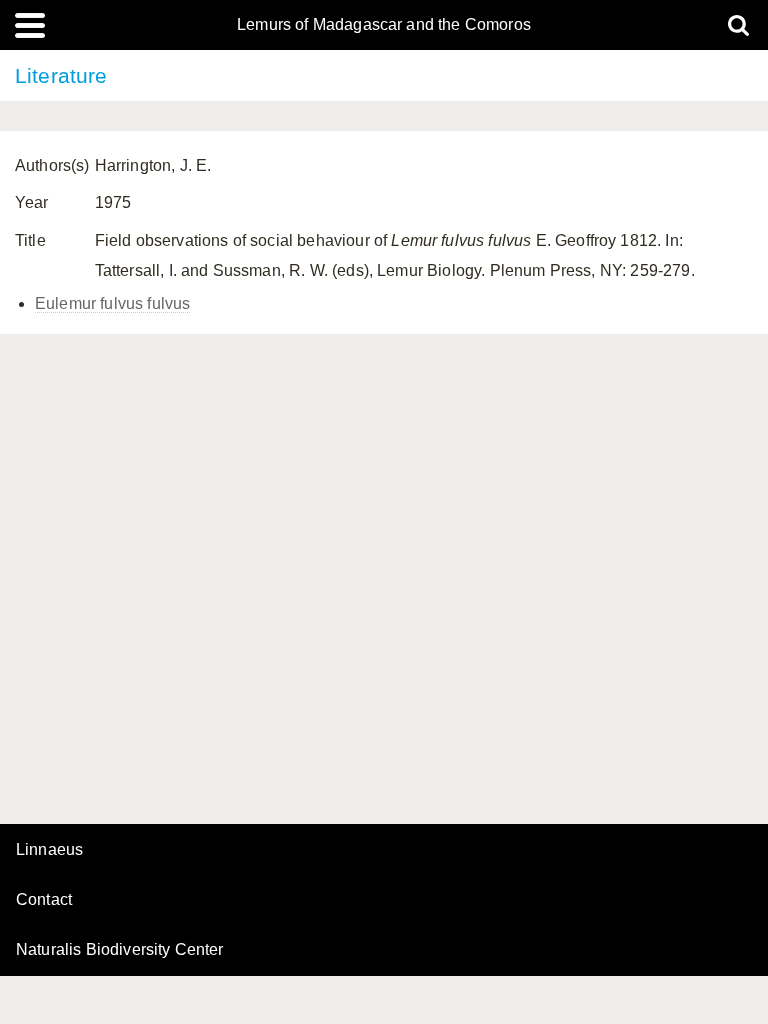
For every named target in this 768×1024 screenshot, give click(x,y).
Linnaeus (49, 850)
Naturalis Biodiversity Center (120, 950)
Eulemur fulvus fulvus (112, 303)
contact (44, 899)
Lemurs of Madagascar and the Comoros (384, 25)
